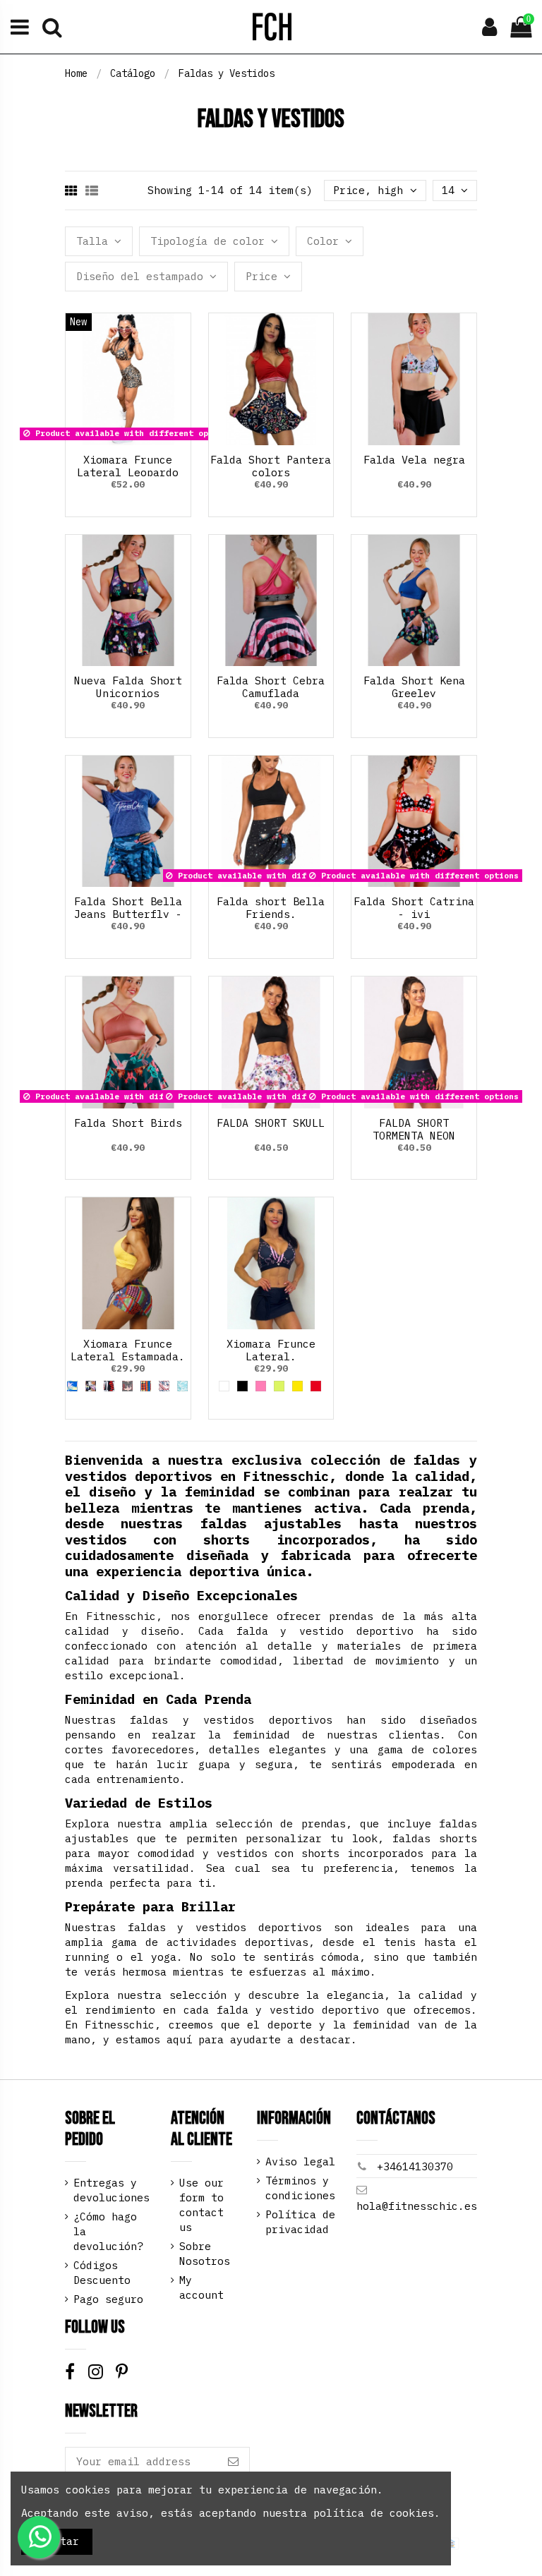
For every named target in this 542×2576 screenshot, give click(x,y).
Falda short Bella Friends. (271, 908)
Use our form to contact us (201, 2205)
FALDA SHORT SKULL (271, 1123)
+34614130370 (415, 2166)
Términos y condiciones (300, 2188)
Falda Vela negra (414, 460)
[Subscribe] (233, 2462)
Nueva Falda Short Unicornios (128, 687)
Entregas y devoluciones (112, 2190)
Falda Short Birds (128, 1123)
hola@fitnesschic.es (417, 2206)
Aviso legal (300, 2161)
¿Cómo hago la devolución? (108, 2231)
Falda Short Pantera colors (271, 466)
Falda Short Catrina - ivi (414, 908)
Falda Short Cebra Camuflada (271, 687)
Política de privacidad (300, 2222)
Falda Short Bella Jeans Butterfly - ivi (128, 914)
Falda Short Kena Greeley (414, 687)
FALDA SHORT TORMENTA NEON (414, 1129)
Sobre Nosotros (205, 2254)
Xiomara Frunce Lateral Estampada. (128, 1350)
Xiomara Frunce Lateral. (271, 1350)
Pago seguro (108, 2299)
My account (201, 2287)
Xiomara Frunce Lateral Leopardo (128, 466)
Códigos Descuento (102, 2273)
